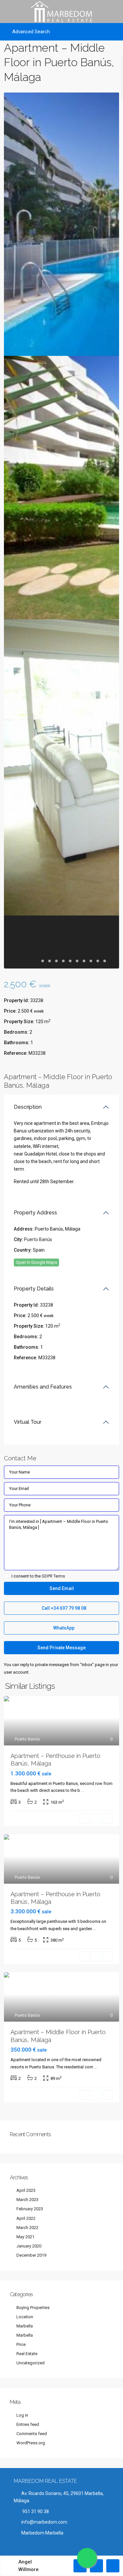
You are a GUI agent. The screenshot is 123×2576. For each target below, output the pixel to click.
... (82, 1790)
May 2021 (25, 2237)
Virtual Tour (28, 1422)
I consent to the (38, 1576)
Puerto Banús (38, 1239)
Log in (22, 2415)
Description (28, 1107)
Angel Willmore (29, 2566)
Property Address (35, 1213)
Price (21, 2344)
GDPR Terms (53, 1576)
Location (25, 2317)
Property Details (34, 1289)
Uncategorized (31, 2363)
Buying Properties (33, 2308)
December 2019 (31, 2255)
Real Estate (27, 2354)
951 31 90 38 (35, 2511)
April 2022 (26, 2218)
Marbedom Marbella (42, 2533)
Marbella (25, 2326)
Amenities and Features (43, 1387)
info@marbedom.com (44, 2522)
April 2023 (26, 2190)
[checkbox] (6, 1576)
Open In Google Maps (36, 1262)
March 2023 (27, 2200)
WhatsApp (63, 1628)
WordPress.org (31, 2443)
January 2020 (29, 2246)
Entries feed (28, 2424)
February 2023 (30, 2209)
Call (63, 1608)
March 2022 (27, 2228)
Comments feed (32, 2434)
